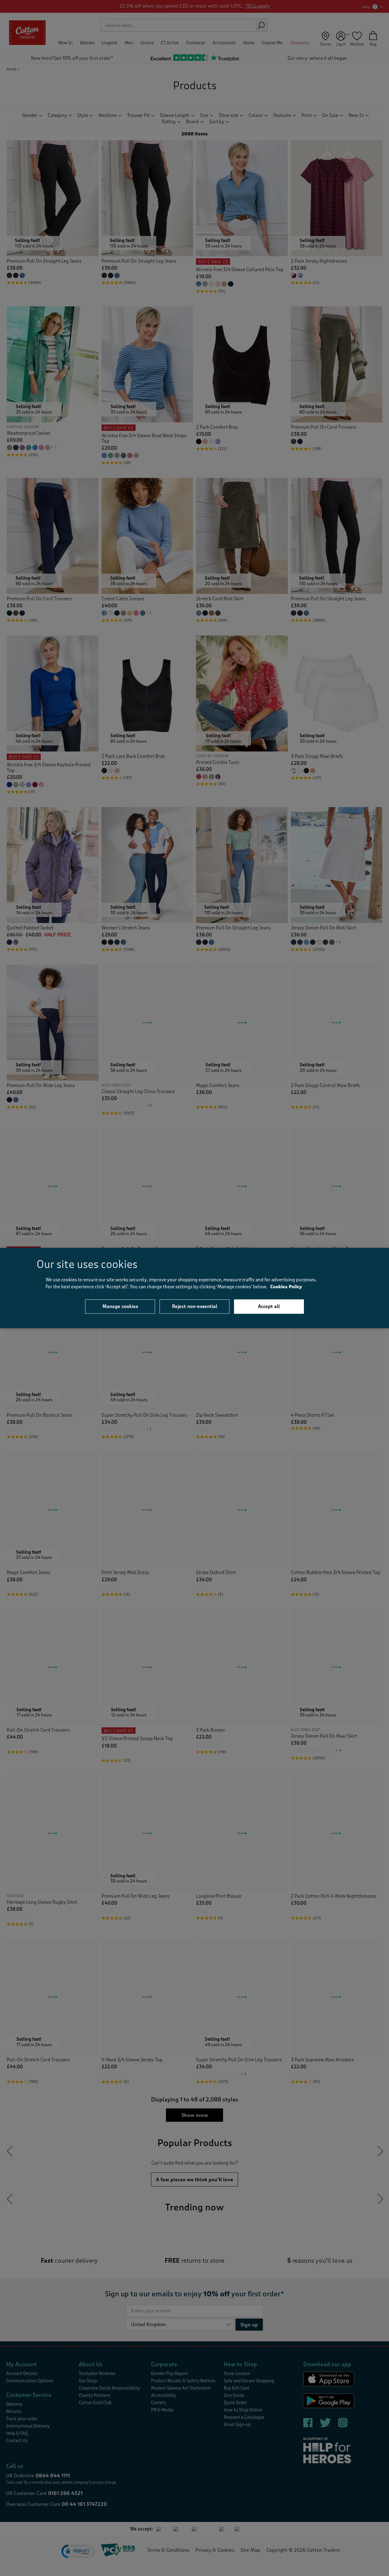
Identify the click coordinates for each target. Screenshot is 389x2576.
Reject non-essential (195, 1307)
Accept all (269, 1307)
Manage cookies (120, 1307)
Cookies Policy (286, 1287)
